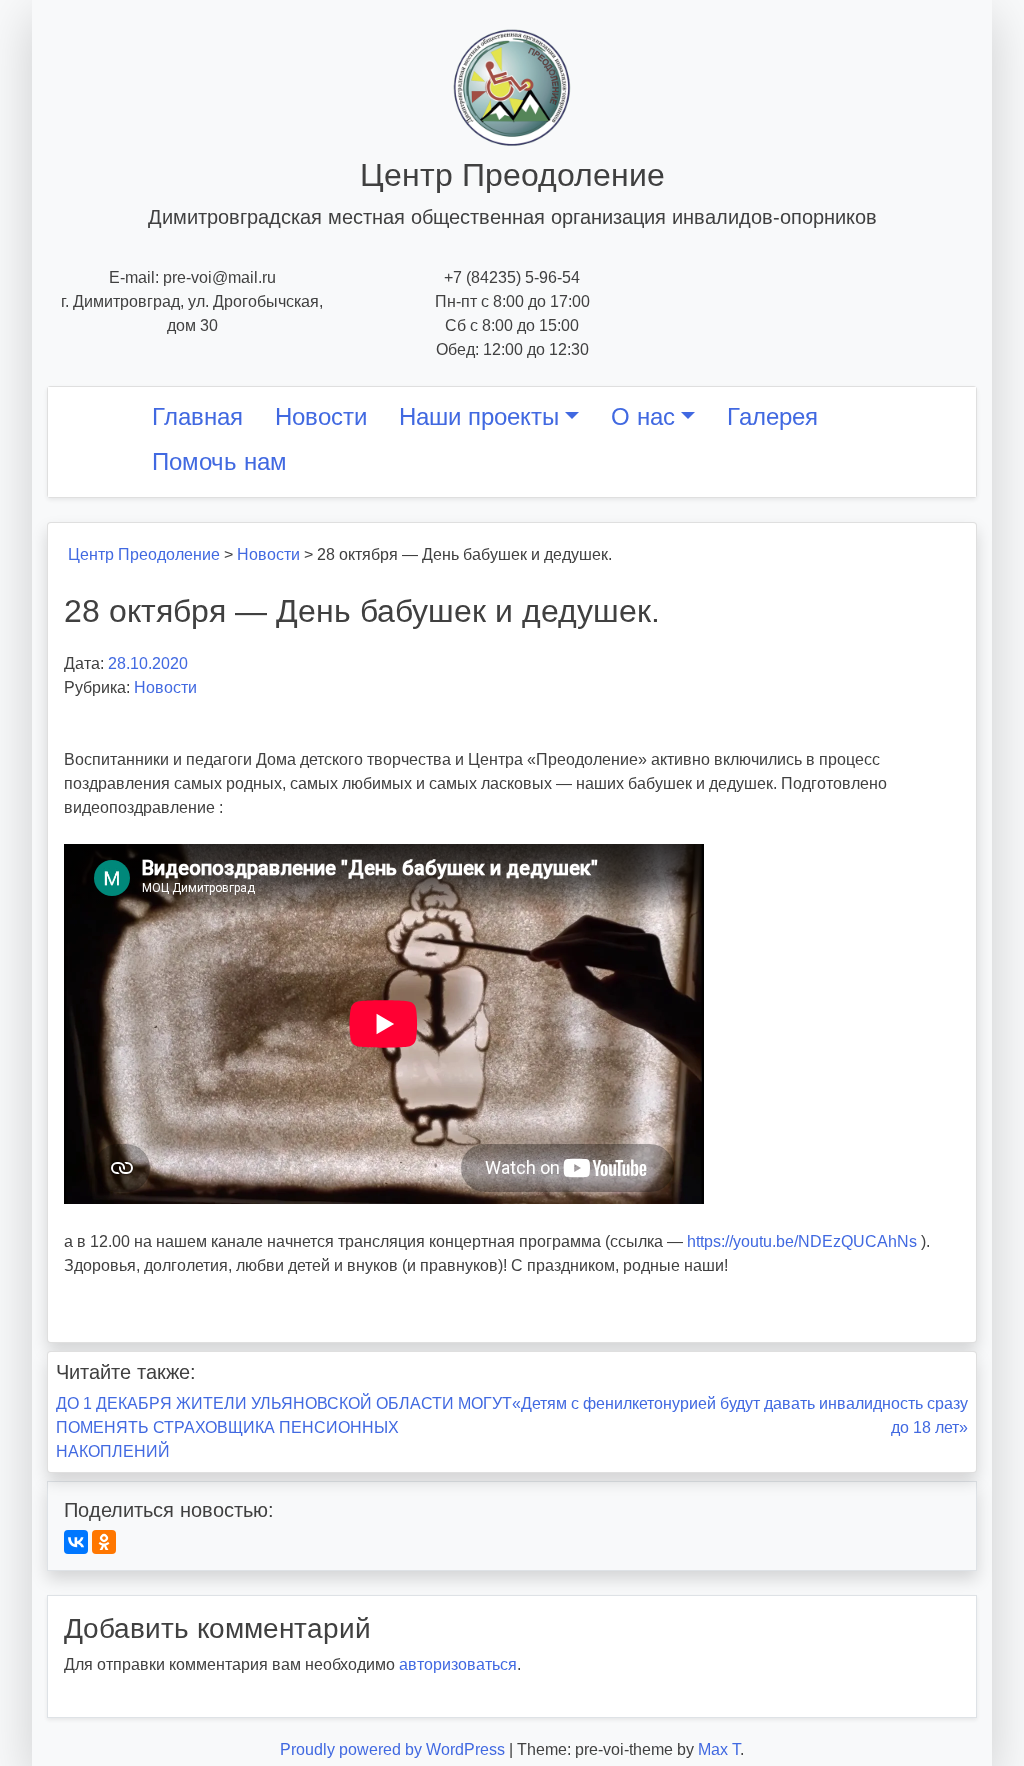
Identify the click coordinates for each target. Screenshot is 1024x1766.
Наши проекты (479, 416)
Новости (321, 416)
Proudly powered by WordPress (394, 1749)
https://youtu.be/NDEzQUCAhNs (802, 1241)
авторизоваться (458, 1664)
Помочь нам (219, 461)
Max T (719, 1749)
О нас (643, 416)
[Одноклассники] (104, 1542)
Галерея (772, 416)
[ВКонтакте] (76, 1542)
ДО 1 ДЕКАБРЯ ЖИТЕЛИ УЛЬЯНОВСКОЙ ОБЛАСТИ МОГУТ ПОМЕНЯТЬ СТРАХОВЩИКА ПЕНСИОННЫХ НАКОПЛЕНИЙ (284, 1427)
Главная (197, 416)
